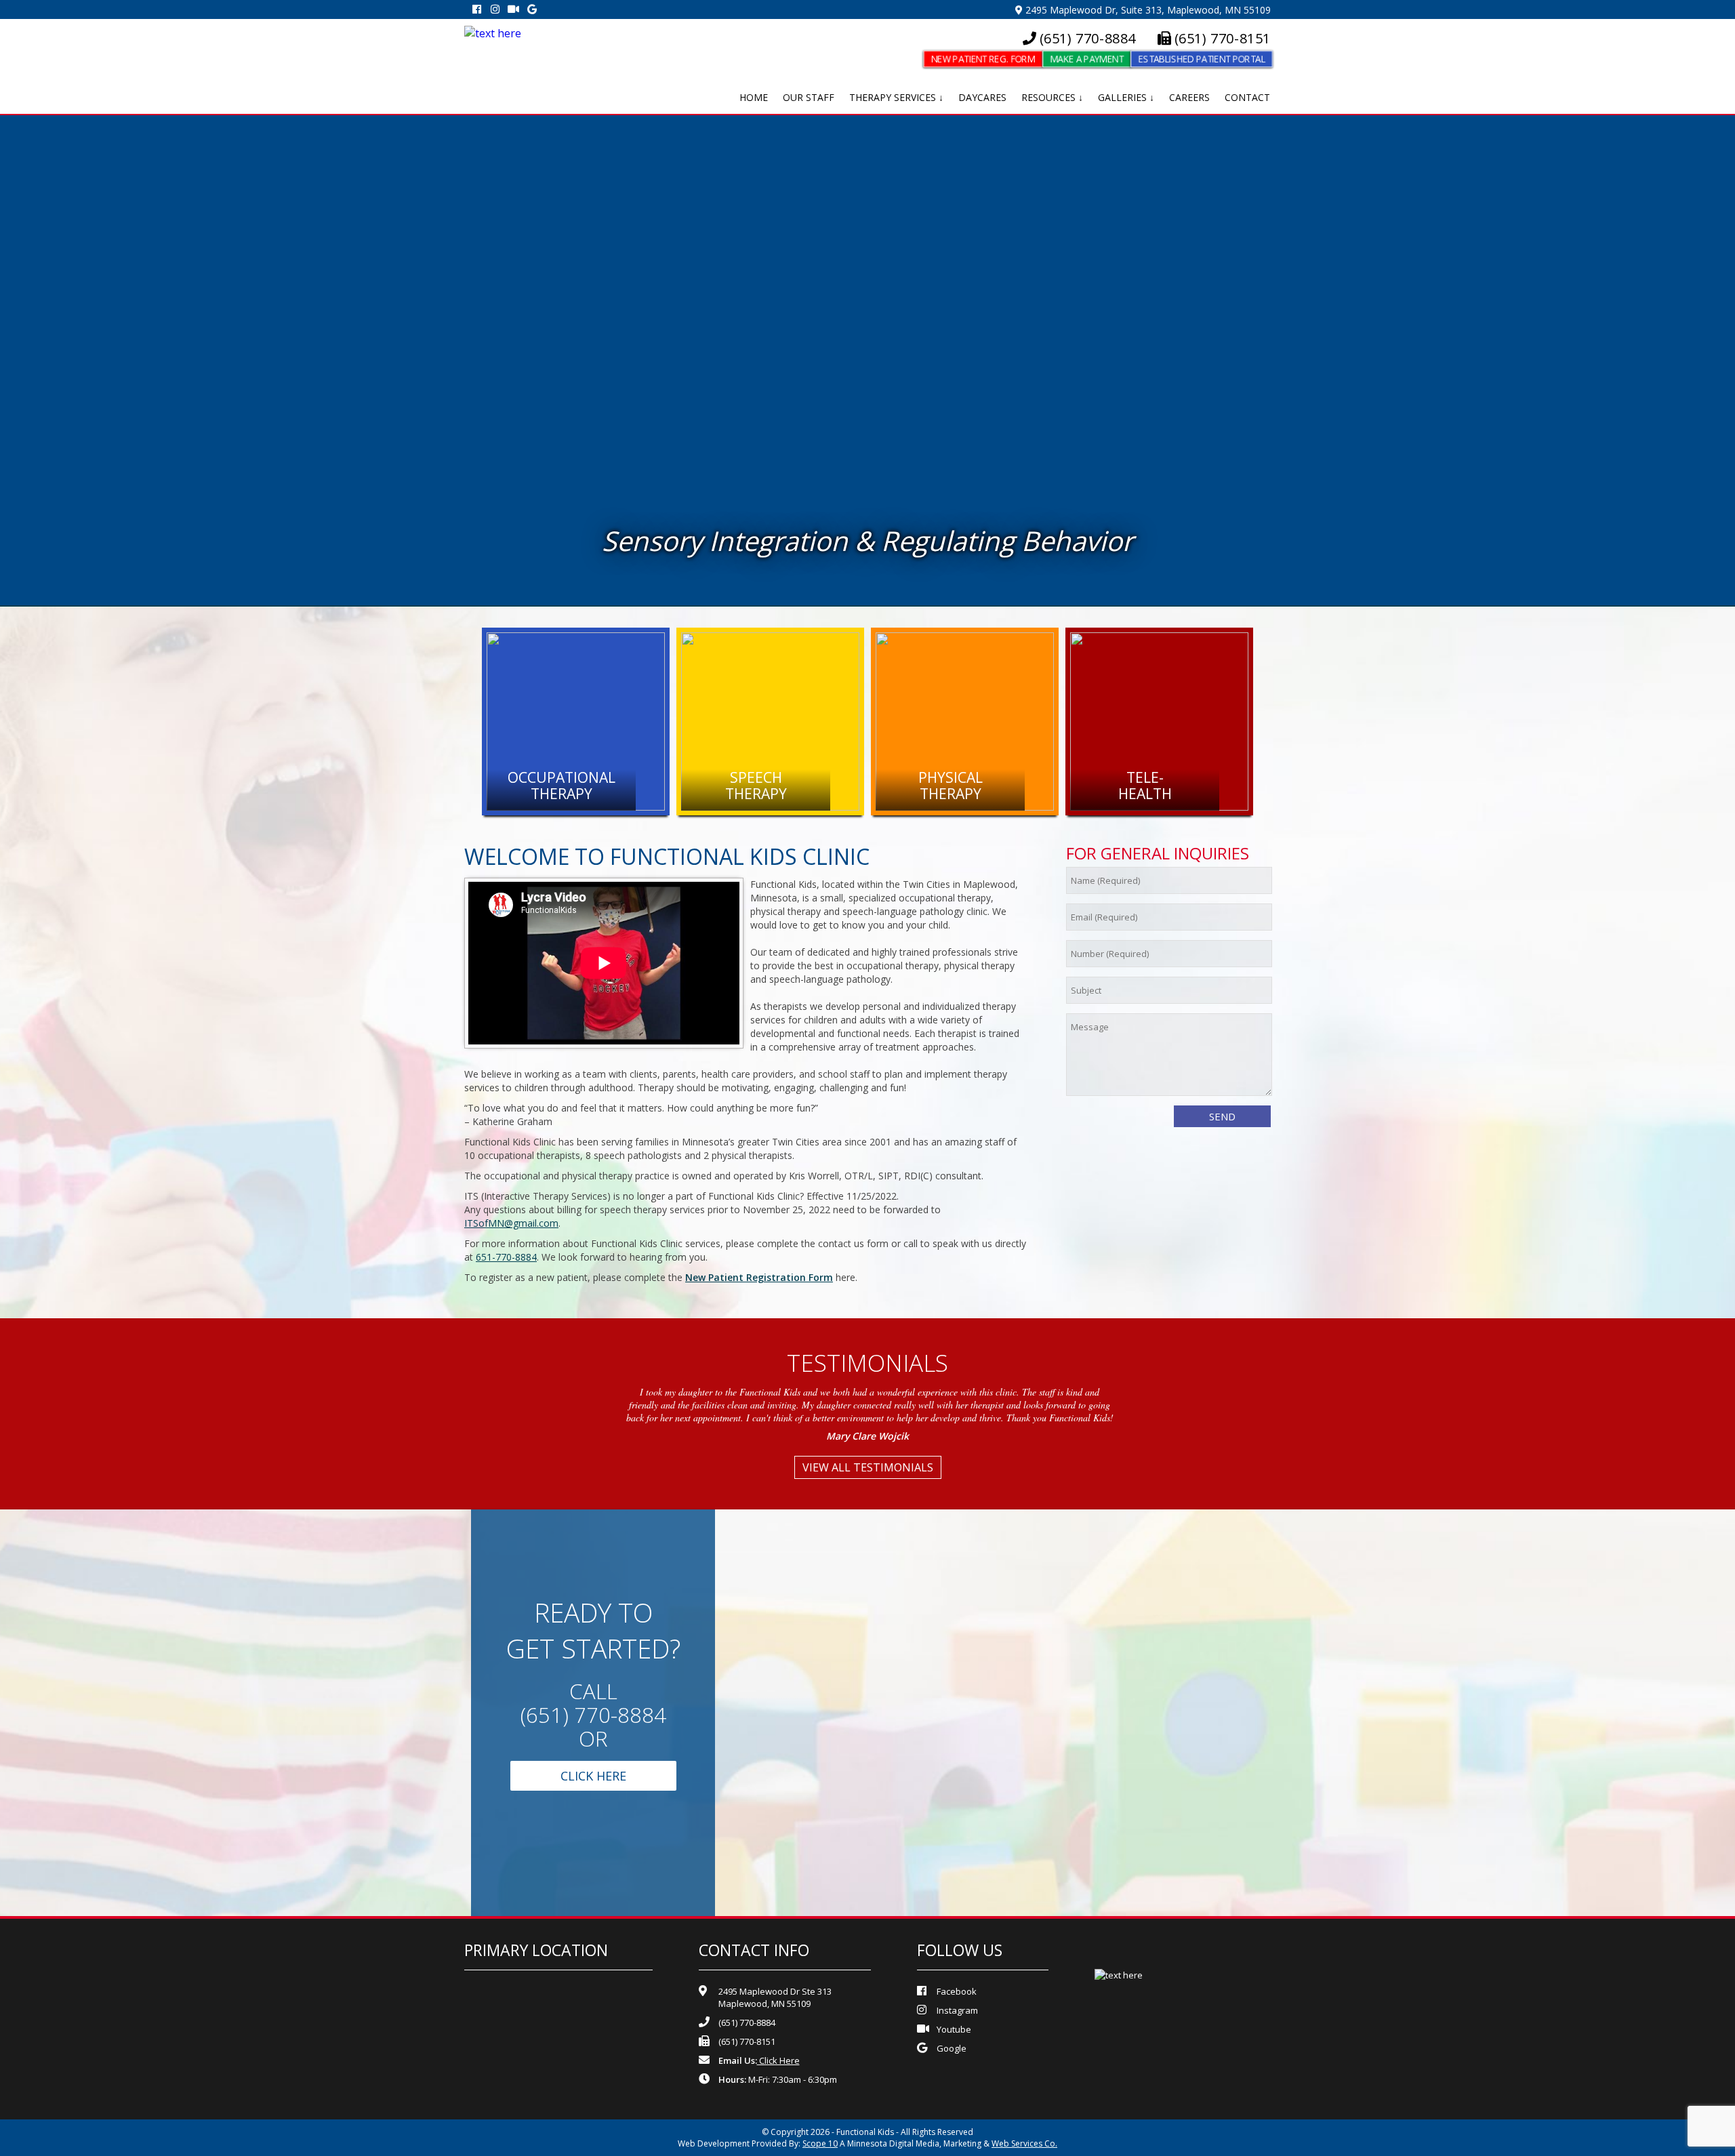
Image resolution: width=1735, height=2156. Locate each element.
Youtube (954, 2029)
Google (952, 2048)
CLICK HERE (593, 1776)
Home (754, 97)
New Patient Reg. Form (983, 59)
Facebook (957, 1991)
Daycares (982, 97)
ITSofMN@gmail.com (511, 1223)
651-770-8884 (506, 1257)
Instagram (957, 2010)
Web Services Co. (1024, 2143)
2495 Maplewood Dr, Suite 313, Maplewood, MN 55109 (1147, 10)
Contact (1247, 97)
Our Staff (809, 97)
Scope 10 (820, 2143)
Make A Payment (1086, 59)
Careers (1189, 97)
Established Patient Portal (1202, 59)
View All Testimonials (868, 1467)
